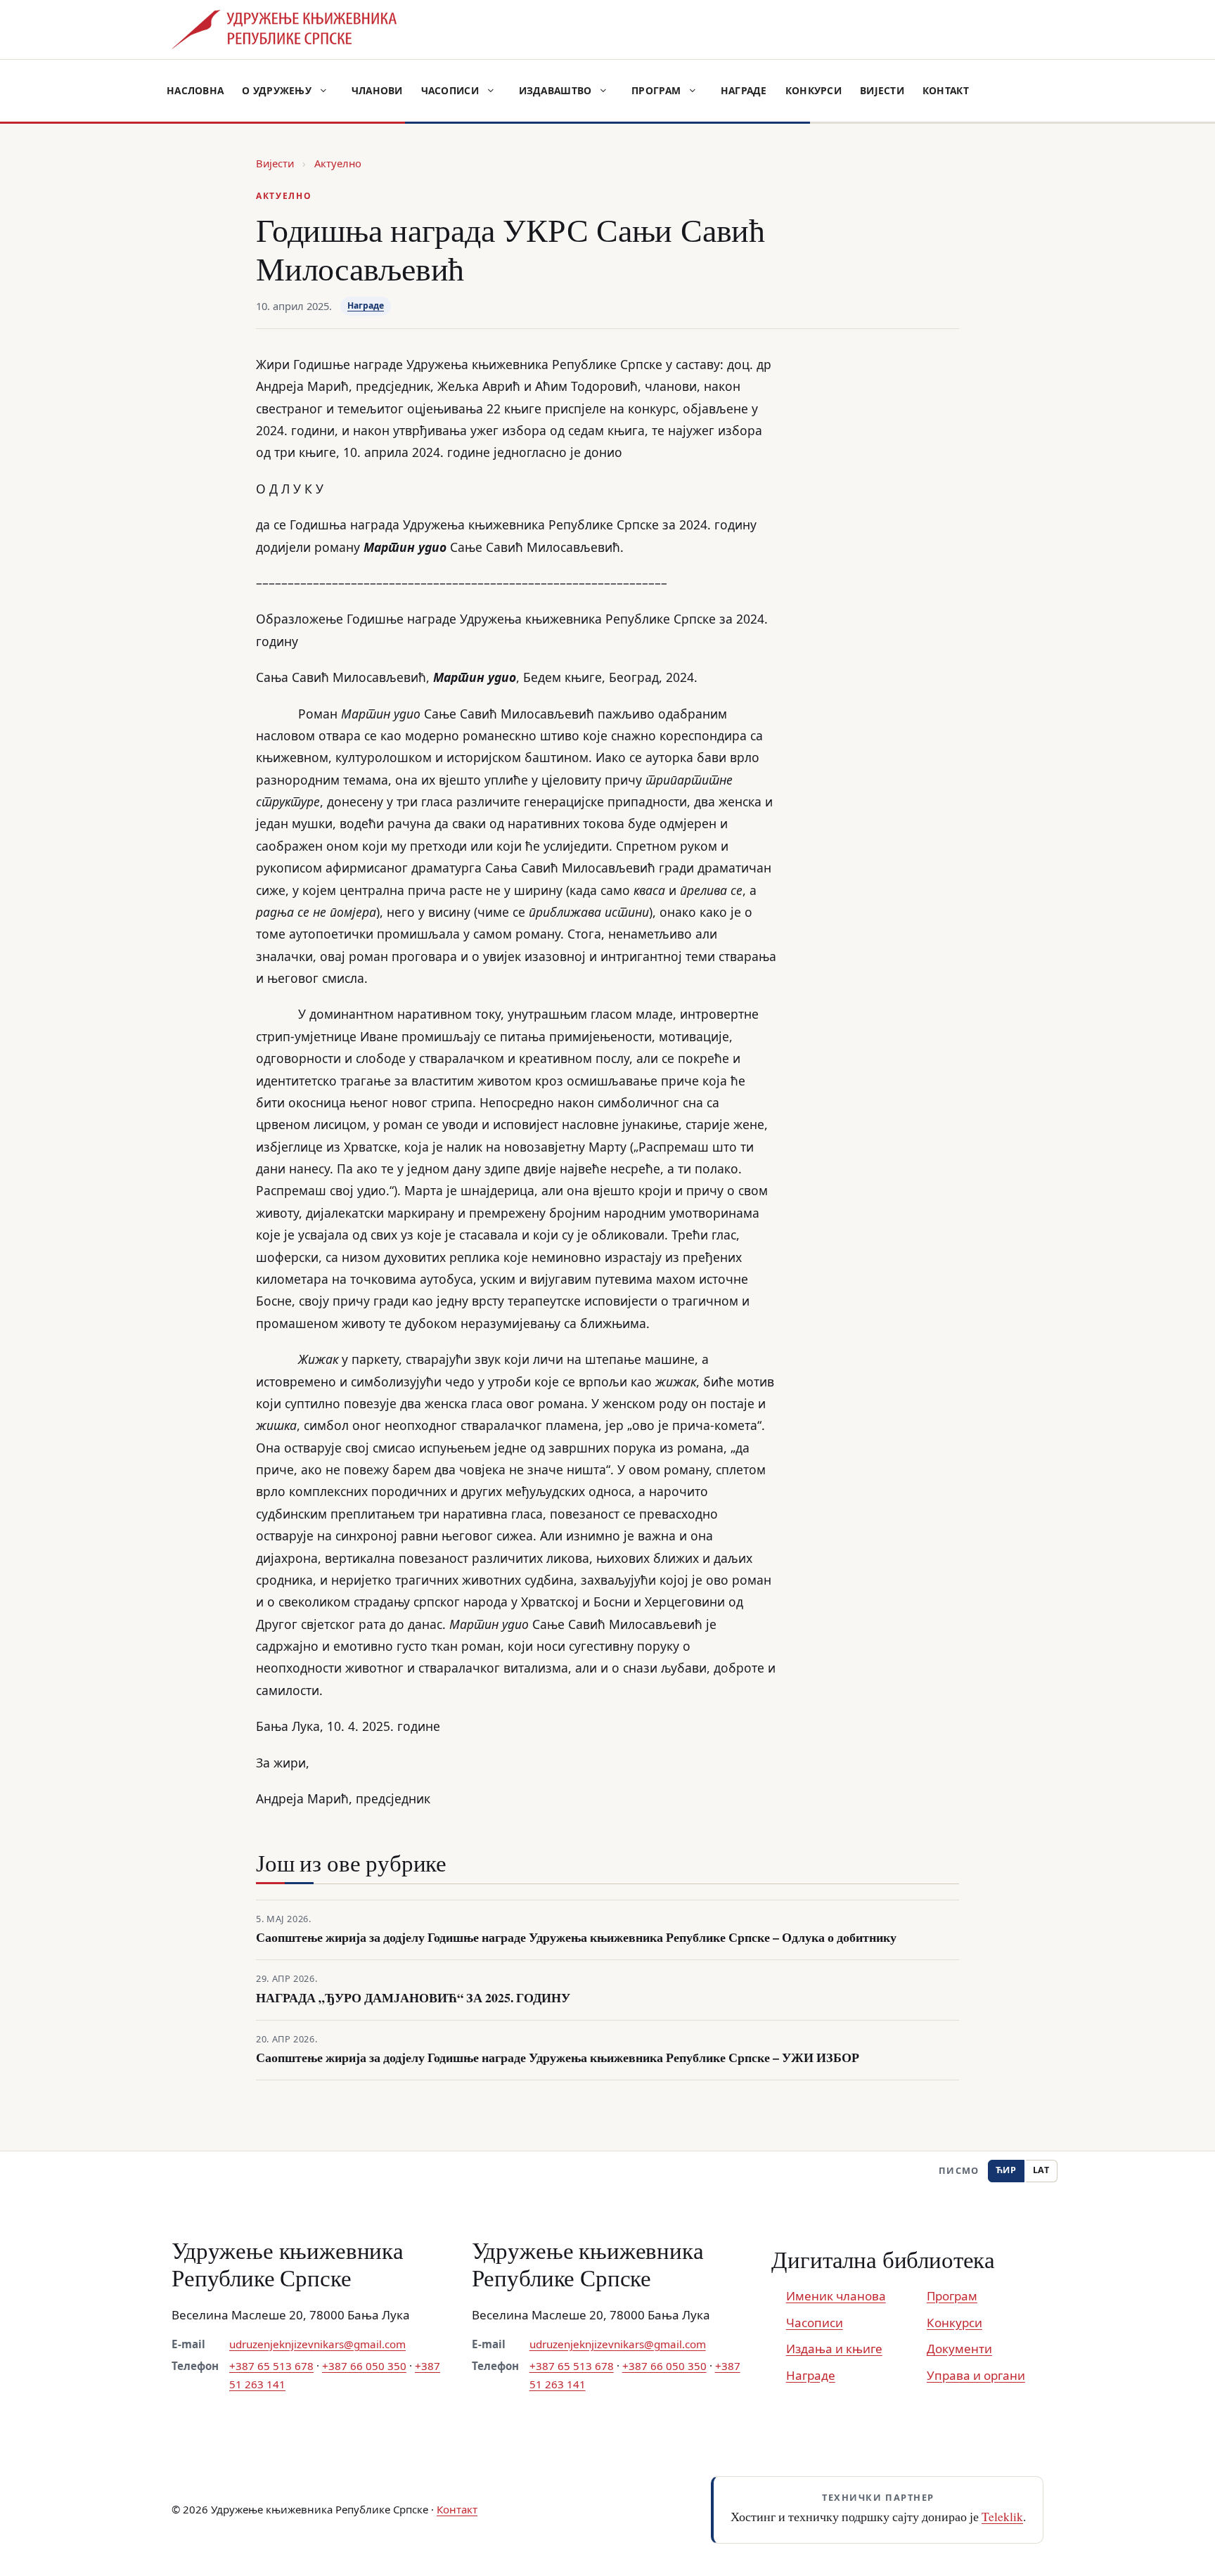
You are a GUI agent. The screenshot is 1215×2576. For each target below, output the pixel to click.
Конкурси (814, 90)
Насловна (195, 90)
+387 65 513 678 (271, 2366)
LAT (1041, 2170)
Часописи (450, 90)
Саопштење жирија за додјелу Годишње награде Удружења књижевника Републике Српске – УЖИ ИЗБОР (558, 2057)
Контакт (946, 90)
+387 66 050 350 (364, 2366)
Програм (656, 90)
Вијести (882, 90)
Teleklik (1002, 2516)
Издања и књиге (834, 2349)
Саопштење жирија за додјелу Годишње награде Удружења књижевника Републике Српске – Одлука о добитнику (576, 1937)
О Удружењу (277, 90)
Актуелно (338, 163)
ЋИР (1006, 2170)
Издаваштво (555, 90)
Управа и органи (976, 2375)
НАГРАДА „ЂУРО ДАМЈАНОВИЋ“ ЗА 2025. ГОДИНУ (413, 1998)
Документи (959, 2349)
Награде (744, 90)
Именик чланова (836, 2296)
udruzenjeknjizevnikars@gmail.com (317, 2344)
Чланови (377, 90)
